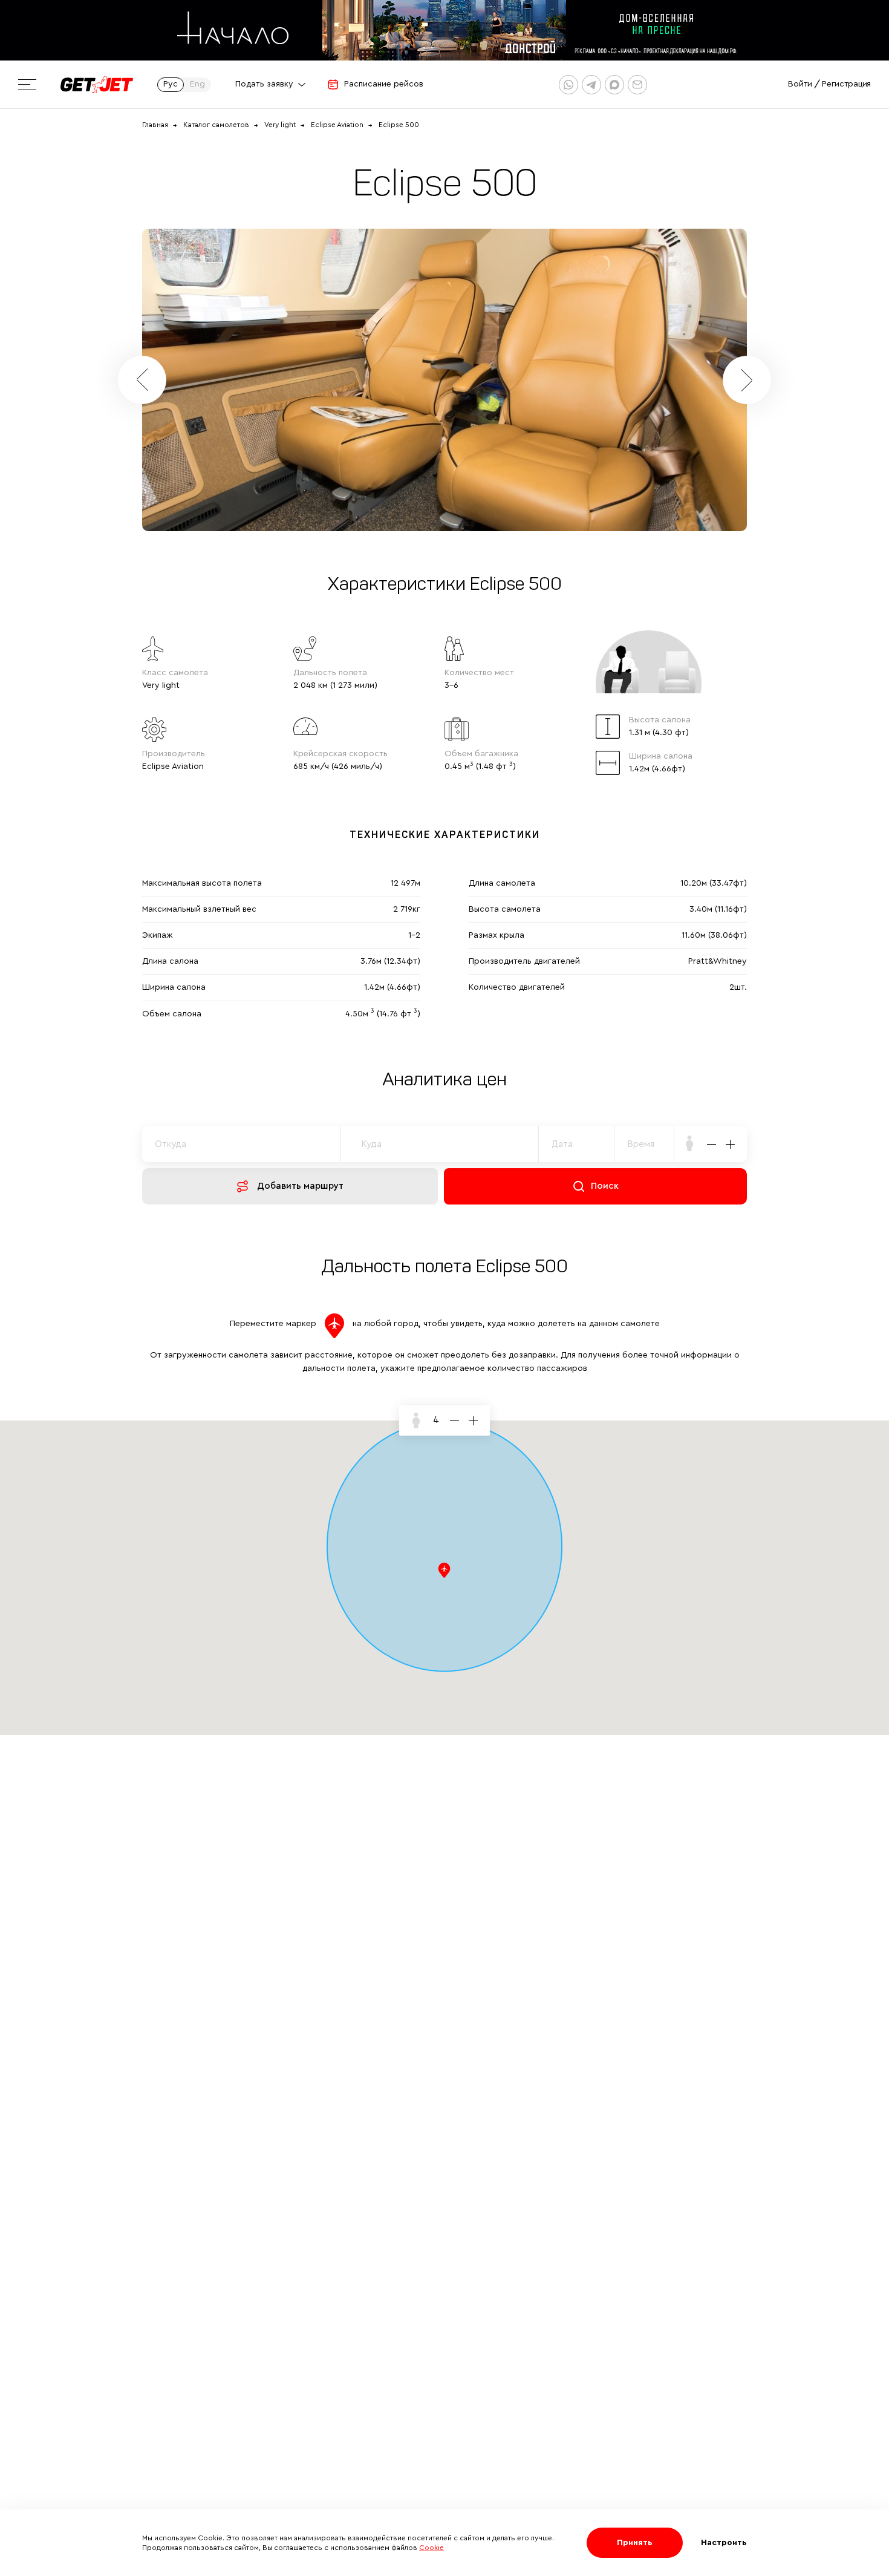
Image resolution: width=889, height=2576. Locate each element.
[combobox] (644, 1144)
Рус (171, 84)
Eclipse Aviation (337, 125)
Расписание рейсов (384, 84)
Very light (280, 125)
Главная (155, 125)
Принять (635, 2543)
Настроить (724, 2543)
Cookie (431, 2548)
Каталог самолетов (216, 125)
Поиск (605, 1186)
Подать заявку (264, 84)
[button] (747, 380)
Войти (800, 84)
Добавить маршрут (300, 1186)
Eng (197, 84)
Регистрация (846, 84)
